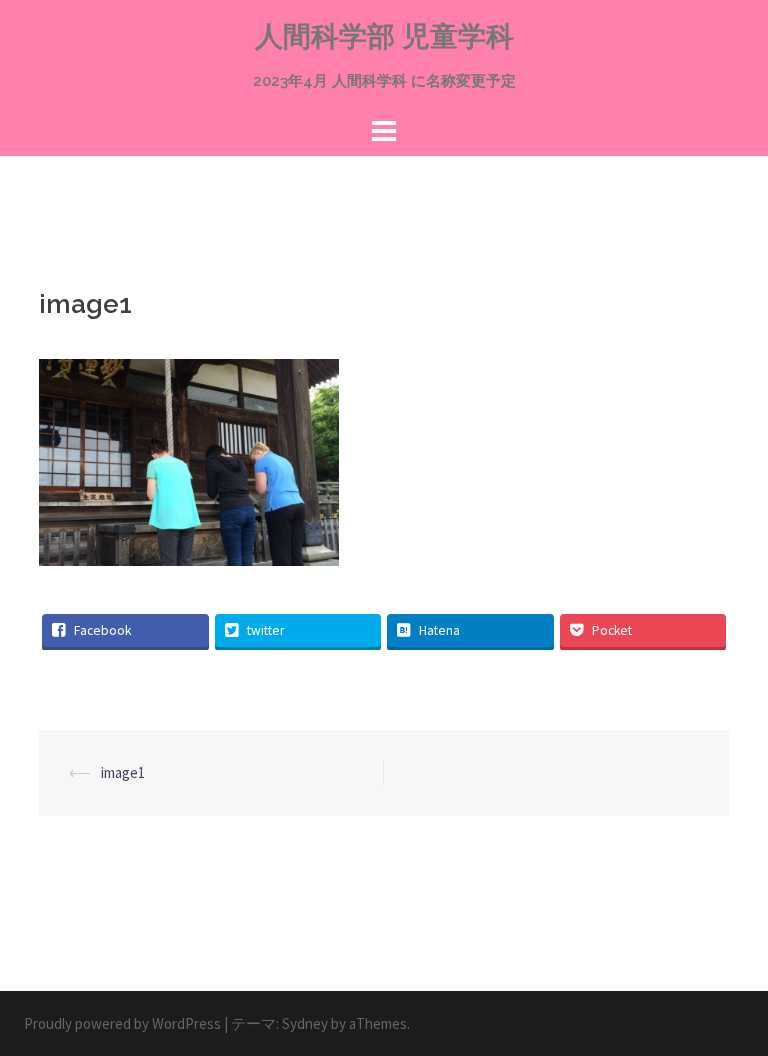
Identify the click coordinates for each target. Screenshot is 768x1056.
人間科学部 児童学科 (384, 36)
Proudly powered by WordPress (122, 1023)
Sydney (305, 1023)
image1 (123, 772)
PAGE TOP (729, 1006)
